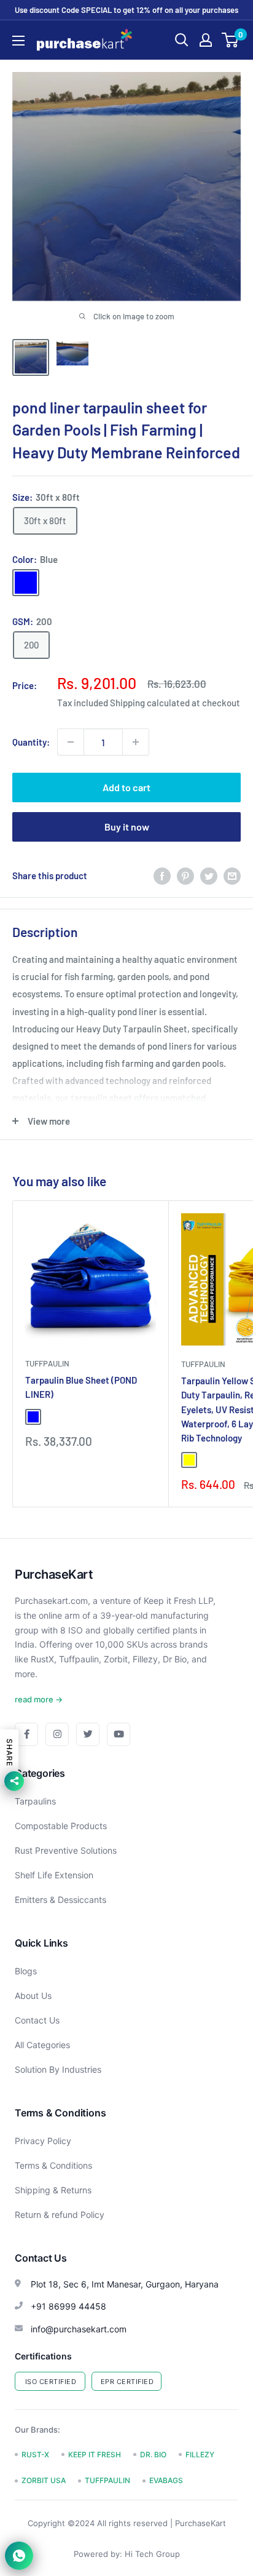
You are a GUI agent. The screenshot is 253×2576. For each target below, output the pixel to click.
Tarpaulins (35, 1801)
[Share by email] (232, 875)
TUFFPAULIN (47, 1363)
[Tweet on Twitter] (209, 875)
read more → (39, 1699)
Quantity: (31, 742)
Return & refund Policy (60, 2215)
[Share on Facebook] (162, 875)
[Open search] (182, 40)
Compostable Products (61, 1826)
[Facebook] (26, 1734)
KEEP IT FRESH (95, 2454)
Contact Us (37, 2020)
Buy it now (127, 827)
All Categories (42, 2045)
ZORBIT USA (44, 2480)
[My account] (206, 40)
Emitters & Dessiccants (60, 1900)
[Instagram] (57, 1734)
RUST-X (35, 2454)
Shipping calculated (150, 703)
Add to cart (126, 787)
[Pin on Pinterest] (185, 875)
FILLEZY (200, 2454)
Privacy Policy (43, 2141)
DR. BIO (153, 2454)
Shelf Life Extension (54, 1875)
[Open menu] (18, 41)
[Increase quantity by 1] (136, 742)
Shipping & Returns (53, 2190)
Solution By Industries (58, 2069)
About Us (33, 1996)
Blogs (26, 1971)
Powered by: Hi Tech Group (127, 2554)
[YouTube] (119, 1734)
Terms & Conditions (53, 2165)
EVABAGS (166, 2480)
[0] (231, 40)
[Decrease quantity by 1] (71, 742)
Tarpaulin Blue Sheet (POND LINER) (81, 1387)
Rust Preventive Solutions (66, 1850)
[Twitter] (88, 1734)
